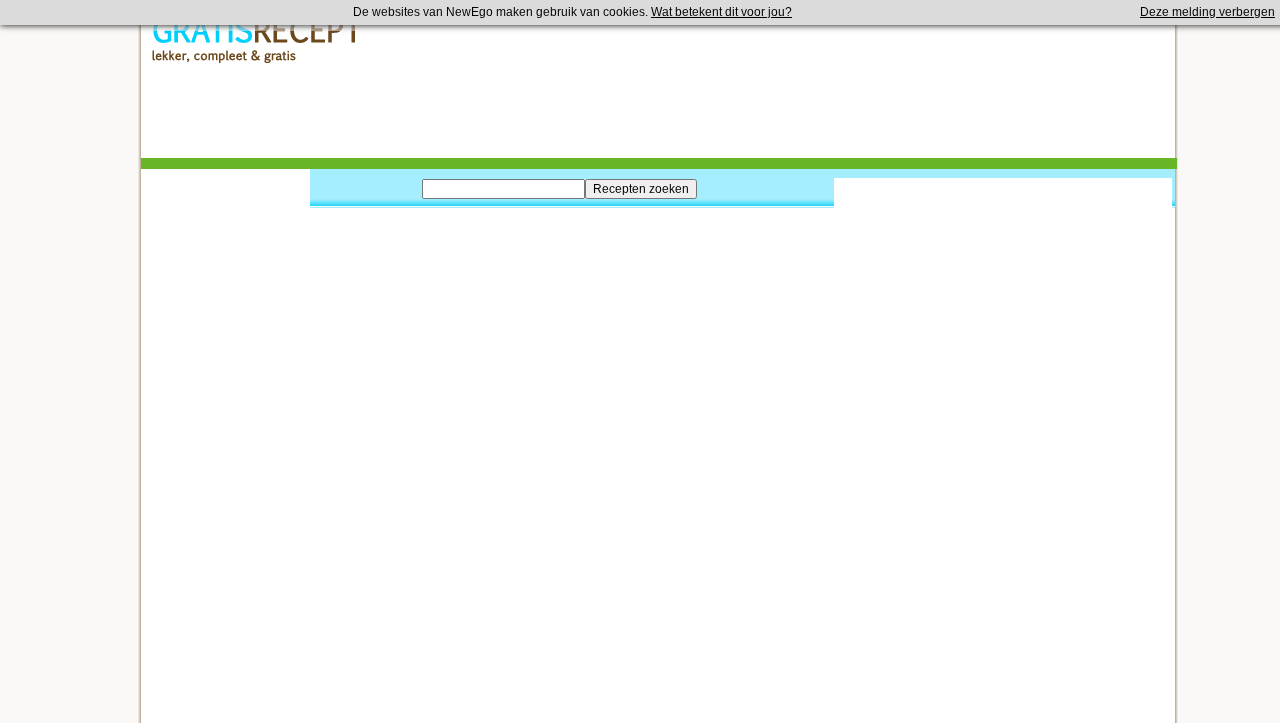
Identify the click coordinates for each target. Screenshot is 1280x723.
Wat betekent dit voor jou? (721, 12)
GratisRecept (257, 40)
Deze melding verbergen (1207, 12)
